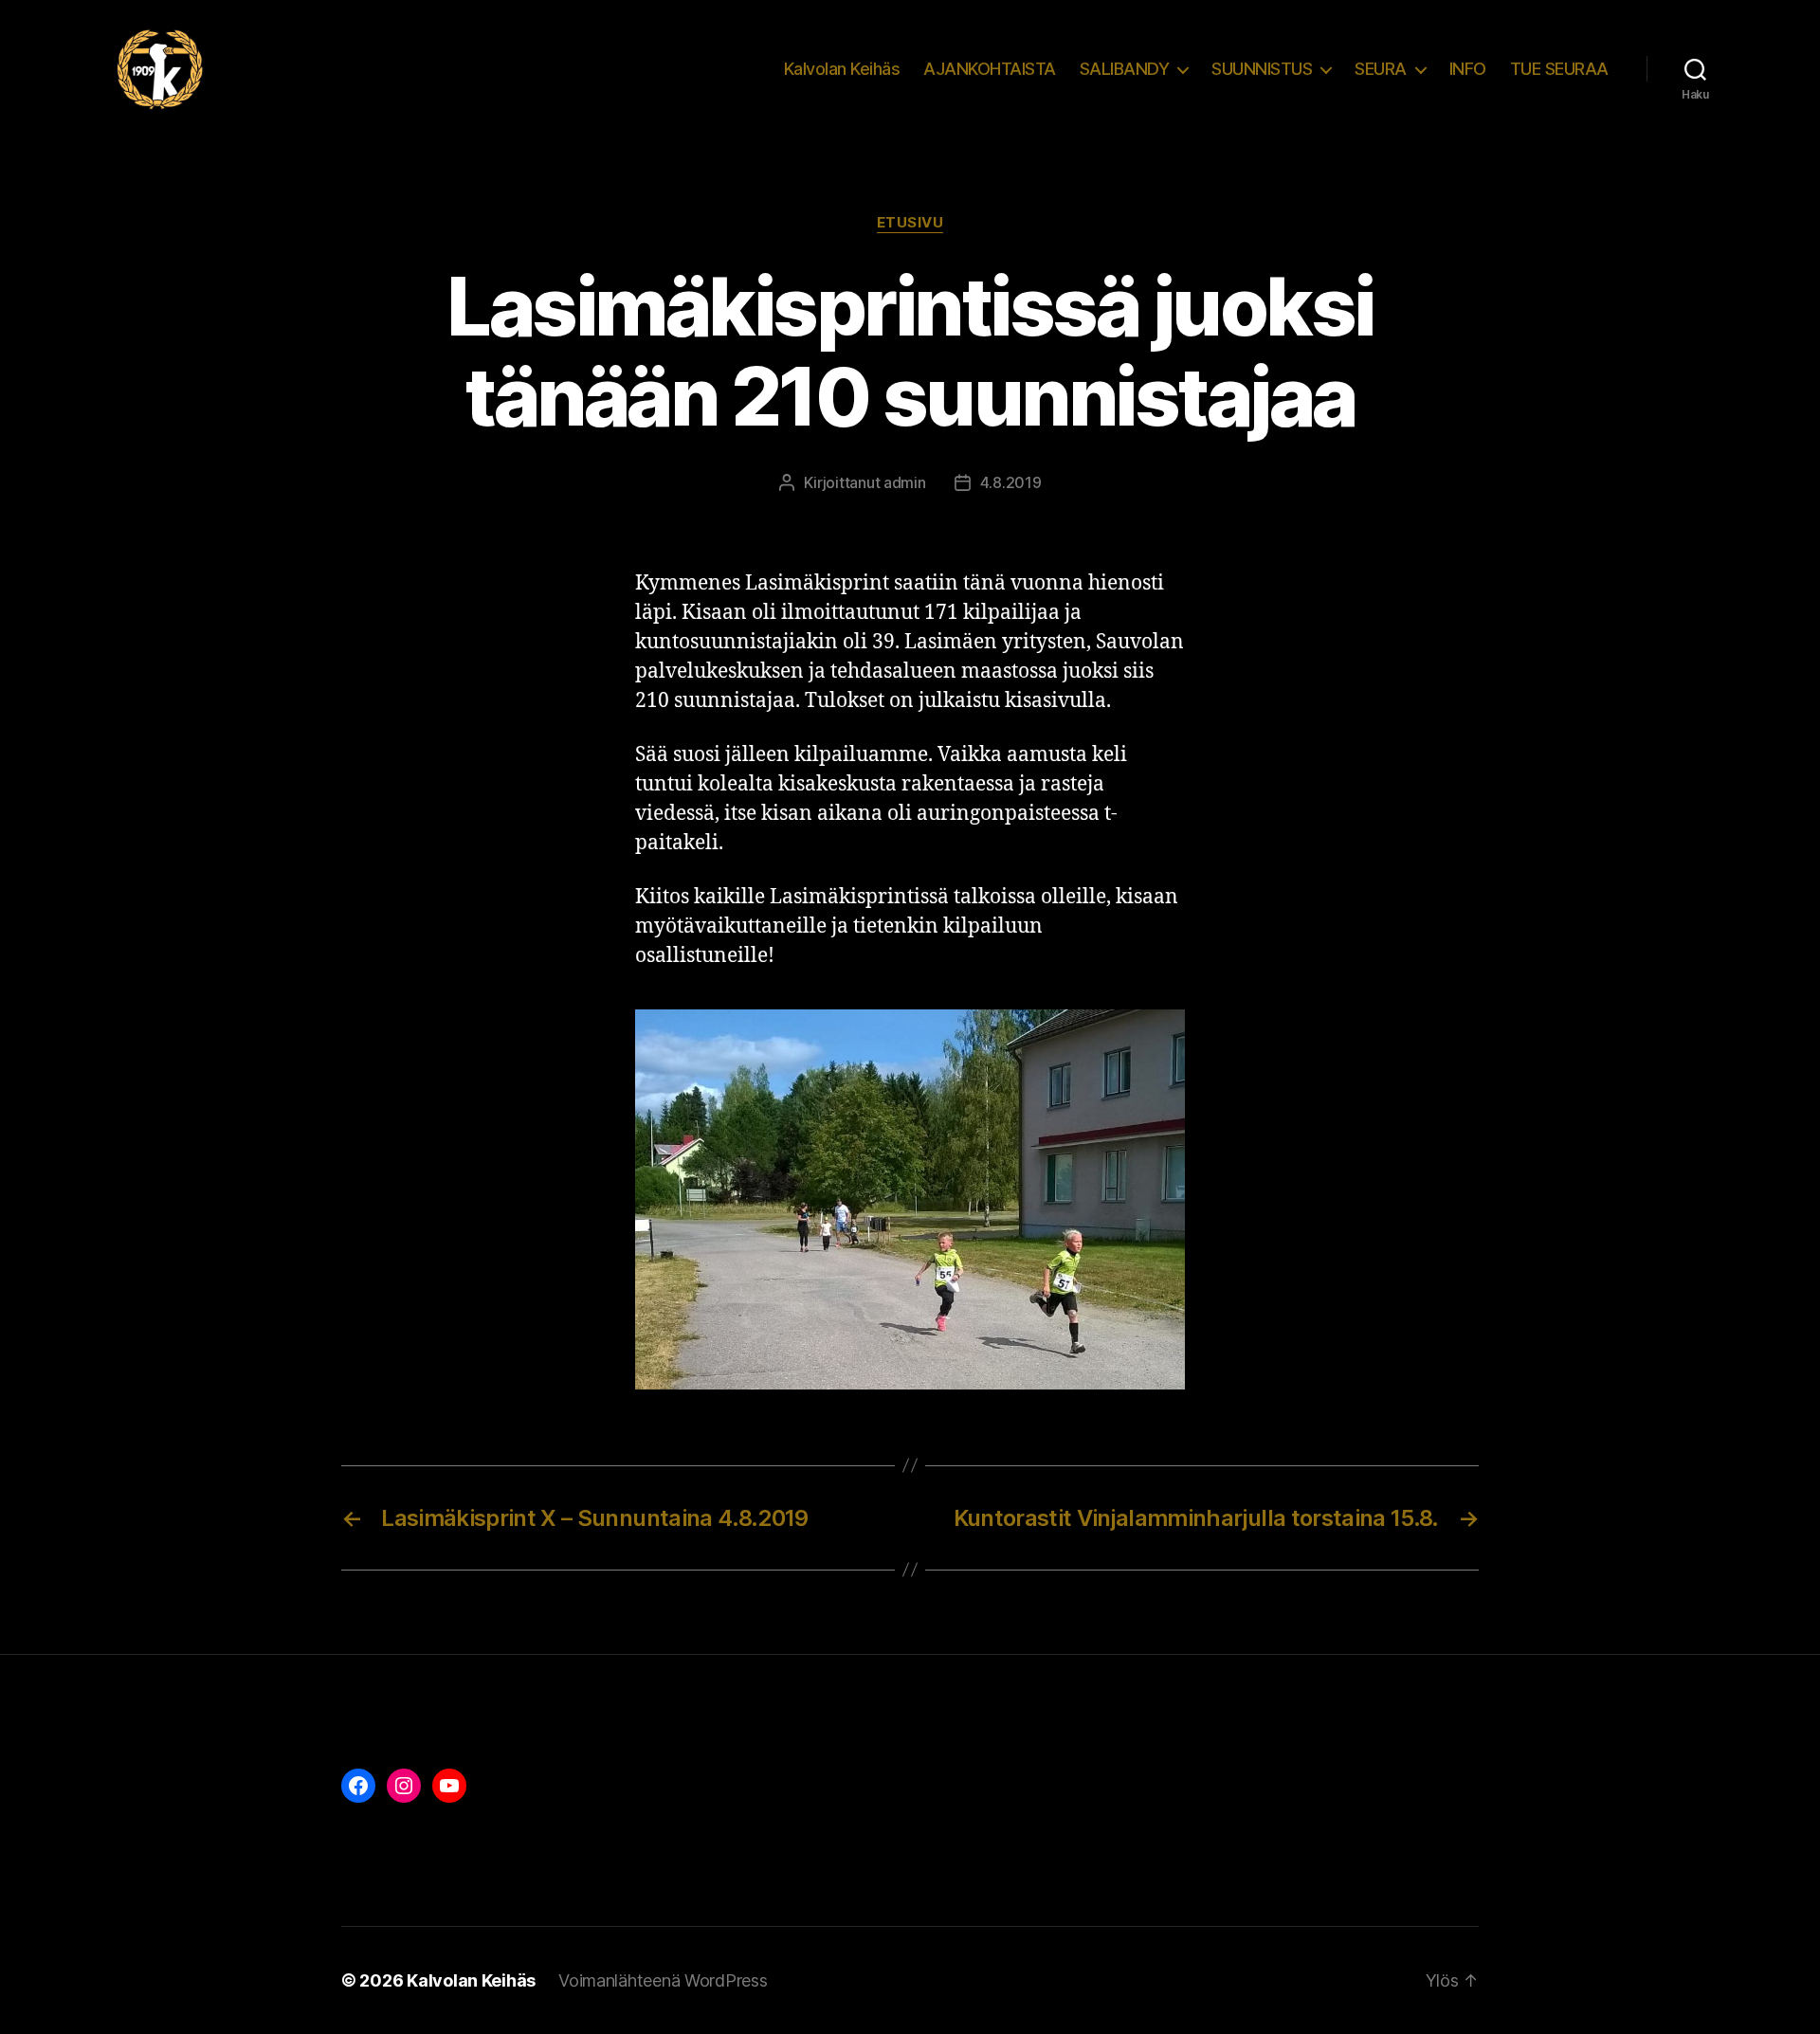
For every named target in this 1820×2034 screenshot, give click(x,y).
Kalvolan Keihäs (842, 69)
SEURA (1381, 69)
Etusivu (910, 223)
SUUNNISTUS (1262, 69)
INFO (1468, 69)
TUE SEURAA (1559, 69)
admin (905, 482)
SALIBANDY (1125, 69)
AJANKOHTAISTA (990, 69)
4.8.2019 (1011, 482)
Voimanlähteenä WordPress (663, 1980)
